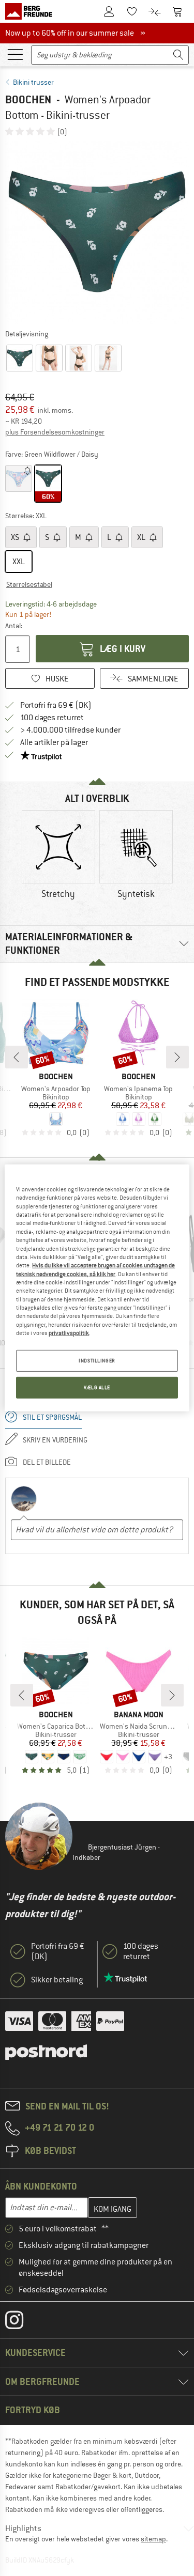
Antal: (14, 626)
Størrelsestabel (29, 584)
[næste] (177, 1057)
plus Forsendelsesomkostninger (55, 432)
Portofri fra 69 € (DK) (56, 705)
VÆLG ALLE (97, 1387)
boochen (28, 99)
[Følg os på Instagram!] (22, 2322)
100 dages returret (52, 718)
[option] (97, 232)
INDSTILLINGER (97, 1361)
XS (16, 537)
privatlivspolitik (69, 1333)
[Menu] (15, 54)
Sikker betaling (57, 1980)
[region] (97, 1288)
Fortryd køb (33, 2410)
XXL (19, 562)
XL (142, 537)
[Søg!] (178, 55)
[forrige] (17, 1057)
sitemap (153, 2539)
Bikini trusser (33, 82)
